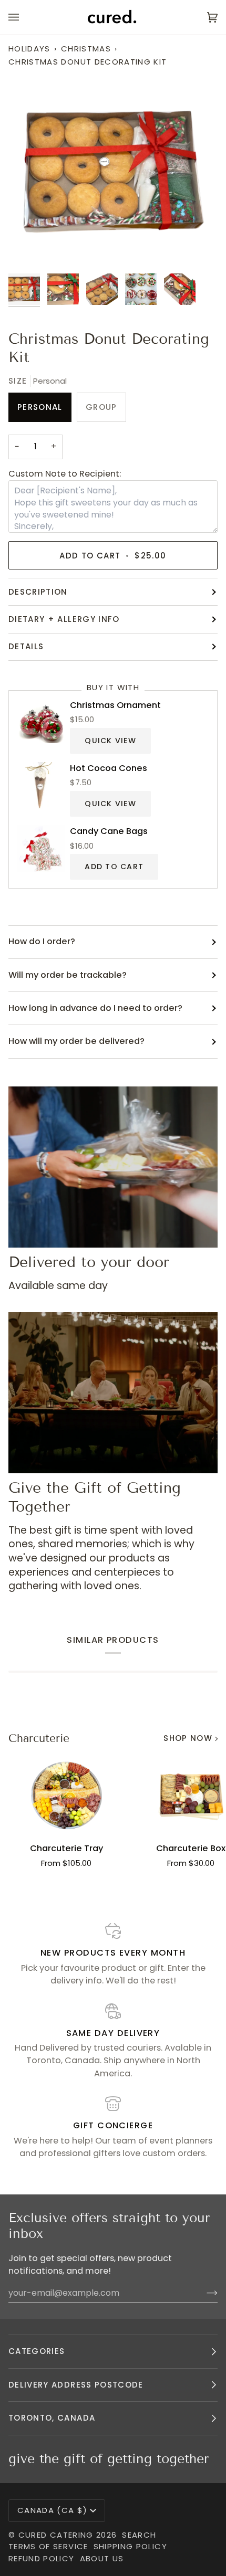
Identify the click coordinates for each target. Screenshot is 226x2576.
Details (26, 646)
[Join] (204, 2293)
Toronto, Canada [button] (52, 2418)
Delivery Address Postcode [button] (76, 2385)
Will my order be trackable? (68, 975)
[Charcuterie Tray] (66, 1795)
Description (38, 592)
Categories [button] (37, 2351)
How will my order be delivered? (76, 1041)
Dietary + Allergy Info (64, 619)
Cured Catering (56, 2535)
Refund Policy (42, 2558)
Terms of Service (48, 2546)
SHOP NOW (188, 1738)
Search (139, 2535)
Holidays (29, 49)
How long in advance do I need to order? (95, 1008)
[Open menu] (24, 17)
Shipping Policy (130, 2546)
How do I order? (42, 941)
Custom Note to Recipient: (65, 474)
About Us (102, 2558)
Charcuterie (39, 1738)
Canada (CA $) (53, 2510)
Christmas (86, 49)
